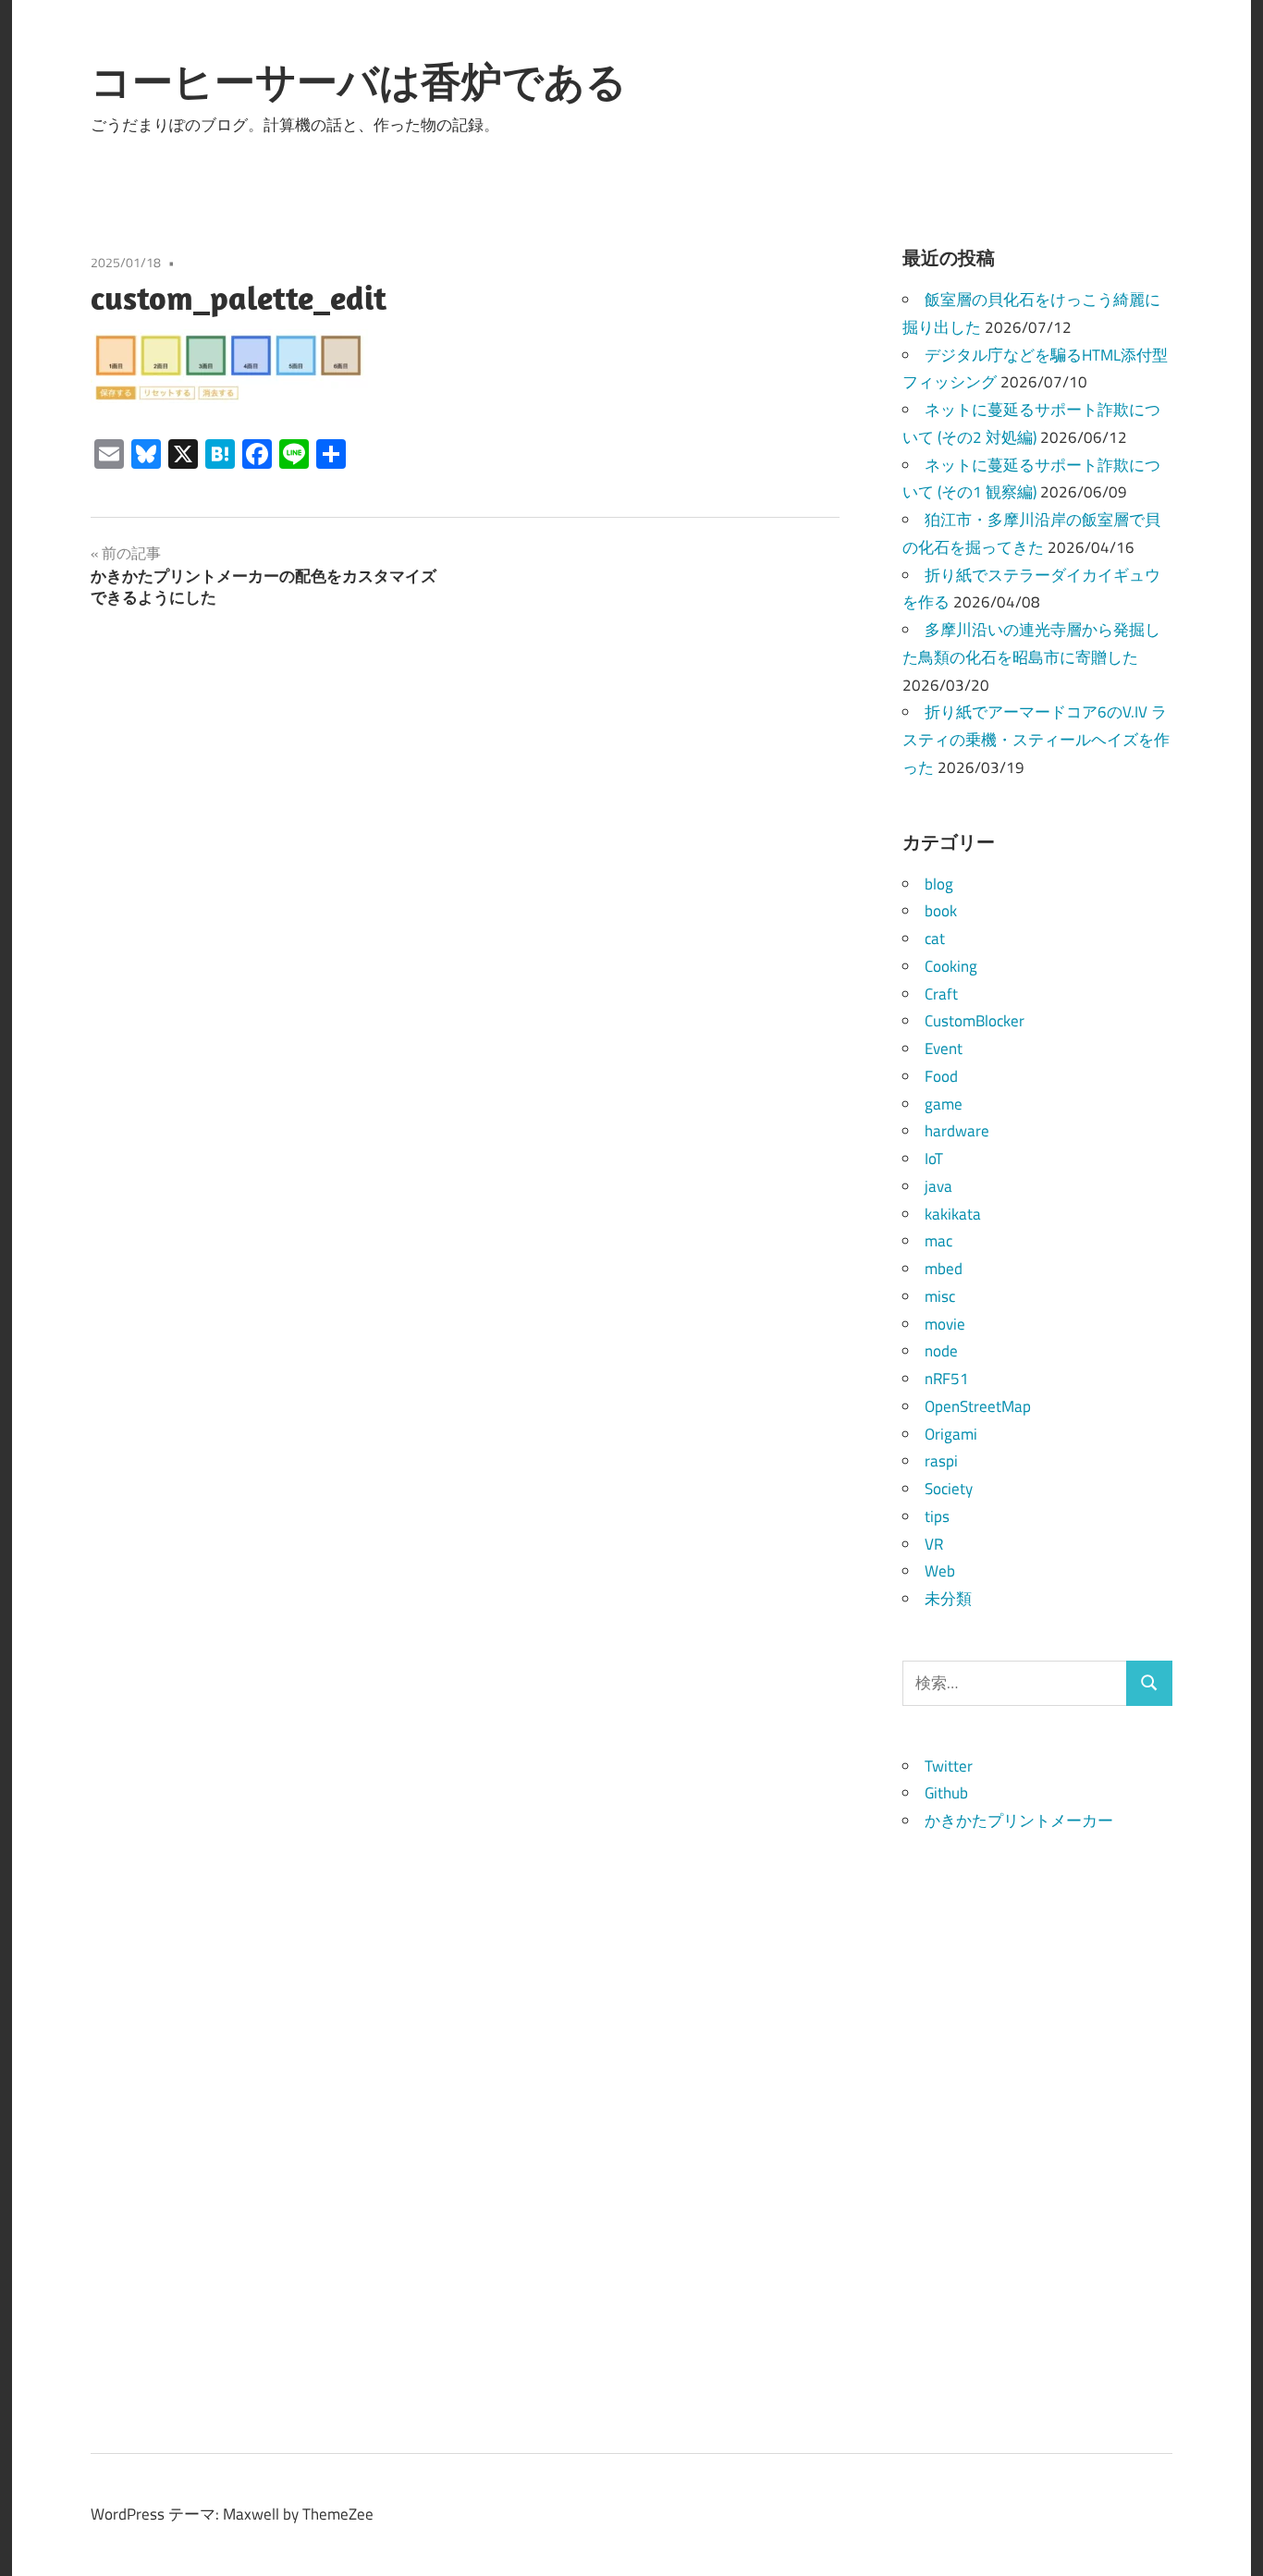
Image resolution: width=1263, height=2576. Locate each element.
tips (937, 1516)
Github (946, 1793)
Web (940, 1571)
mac (938, 1241)
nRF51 (947, 1379)
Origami (951, 1434)
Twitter (949, 1766)
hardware (957, 1131)
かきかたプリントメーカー (1019, 1821)
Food (941, 1076)
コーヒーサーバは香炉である (359, 81)
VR (934, 1544)
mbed (944, 1269)
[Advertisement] (1038, 2113)
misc (940, 1296)
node (941, 1351)
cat (935, 938)
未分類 (948, 1599)
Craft (941, 994)
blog (939, 884)
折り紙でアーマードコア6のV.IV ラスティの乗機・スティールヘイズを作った (1036, 740)
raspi (941, 1461)
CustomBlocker (975, 1021)
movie (945, 1324)
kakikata (953, 1214)
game (944, 1104)
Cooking (951, 966)
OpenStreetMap (978, 1406)
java (938, 1186)
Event (944, 1049)
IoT (934, 1159)
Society (949, 1489)
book (941, 911)
